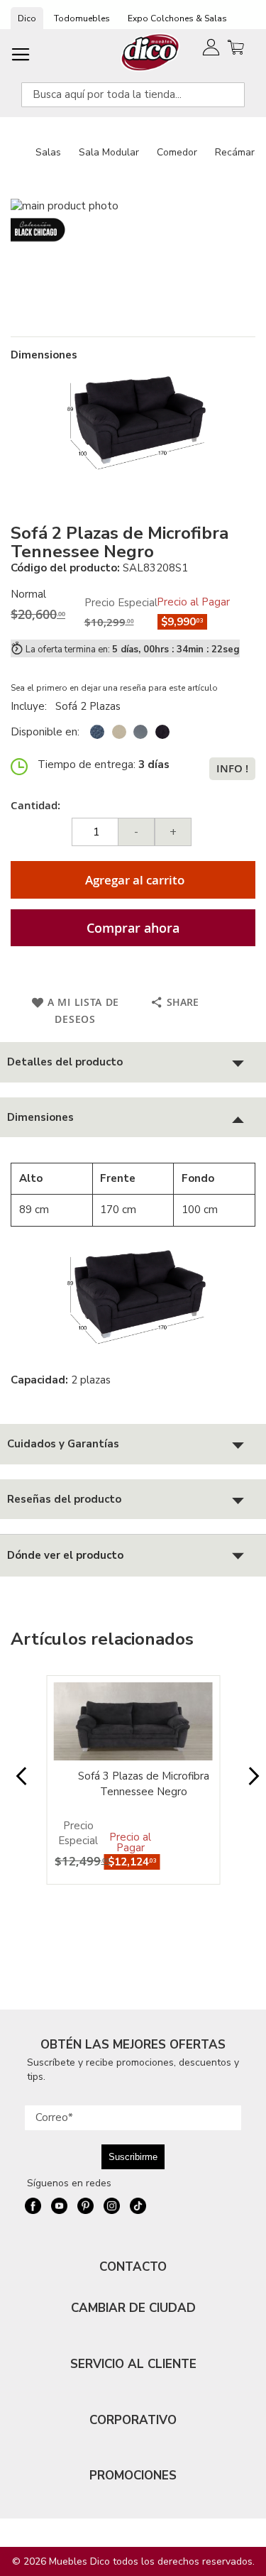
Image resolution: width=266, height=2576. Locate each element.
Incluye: (32, 706)
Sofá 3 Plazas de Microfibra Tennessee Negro (144, 1783)
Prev (17, 1783)
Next (249, 1783)
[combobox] (133, 95)
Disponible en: (45, 732)
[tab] (133, 1062)
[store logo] (151, 52)
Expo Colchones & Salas (177, 18)
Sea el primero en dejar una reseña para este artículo (114, 688)
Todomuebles (82, 18)
